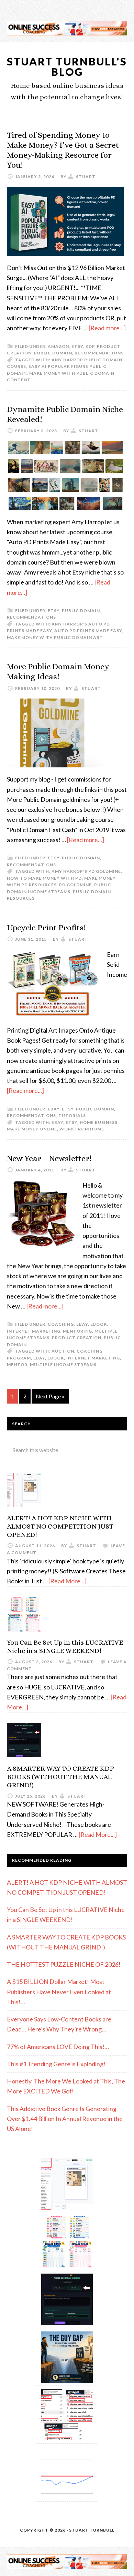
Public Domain (53, 353)
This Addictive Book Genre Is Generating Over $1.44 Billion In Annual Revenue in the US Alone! (65, 2119)
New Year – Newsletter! (49, 1158)
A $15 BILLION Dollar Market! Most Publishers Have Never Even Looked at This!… (59, 1992)
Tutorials (72, 1115)
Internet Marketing (34, 1331)
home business (99, 1122)
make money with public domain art (55, 637)
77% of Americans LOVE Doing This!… (58, 2047)
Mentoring (77, 1331)
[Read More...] (68, 1581)
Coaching (61, 1324)
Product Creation (77, 1338)
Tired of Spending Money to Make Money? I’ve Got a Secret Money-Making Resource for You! (63, 150)
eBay (54, 1109)
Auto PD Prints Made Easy (88, 630)
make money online (32, 1129)
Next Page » (50, 1396)
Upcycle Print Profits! (46, 928)
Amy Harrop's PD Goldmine (86, 871)
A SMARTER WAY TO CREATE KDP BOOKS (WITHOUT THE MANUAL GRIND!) (60, 1777)
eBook (99, 1324)
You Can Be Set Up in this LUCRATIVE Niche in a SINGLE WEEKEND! (65, 1647)
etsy (77, 346)
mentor (17, 1364)
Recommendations (99, 353)
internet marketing (93, 1358)
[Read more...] (107, 328)
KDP (90, 346)
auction (63, 1351)
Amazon (58, 346)
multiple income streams (63, 1364)
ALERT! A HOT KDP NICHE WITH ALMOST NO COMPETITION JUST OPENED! (60, 1526)
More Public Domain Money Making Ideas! (58, 671)
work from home (82, 1129)
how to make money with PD (44, 878)
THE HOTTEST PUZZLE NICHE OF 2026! (64, 1964)
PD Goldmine (75, 885)
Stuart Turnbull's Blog (67, 66)
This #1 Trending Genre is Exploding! (56, 2064)
